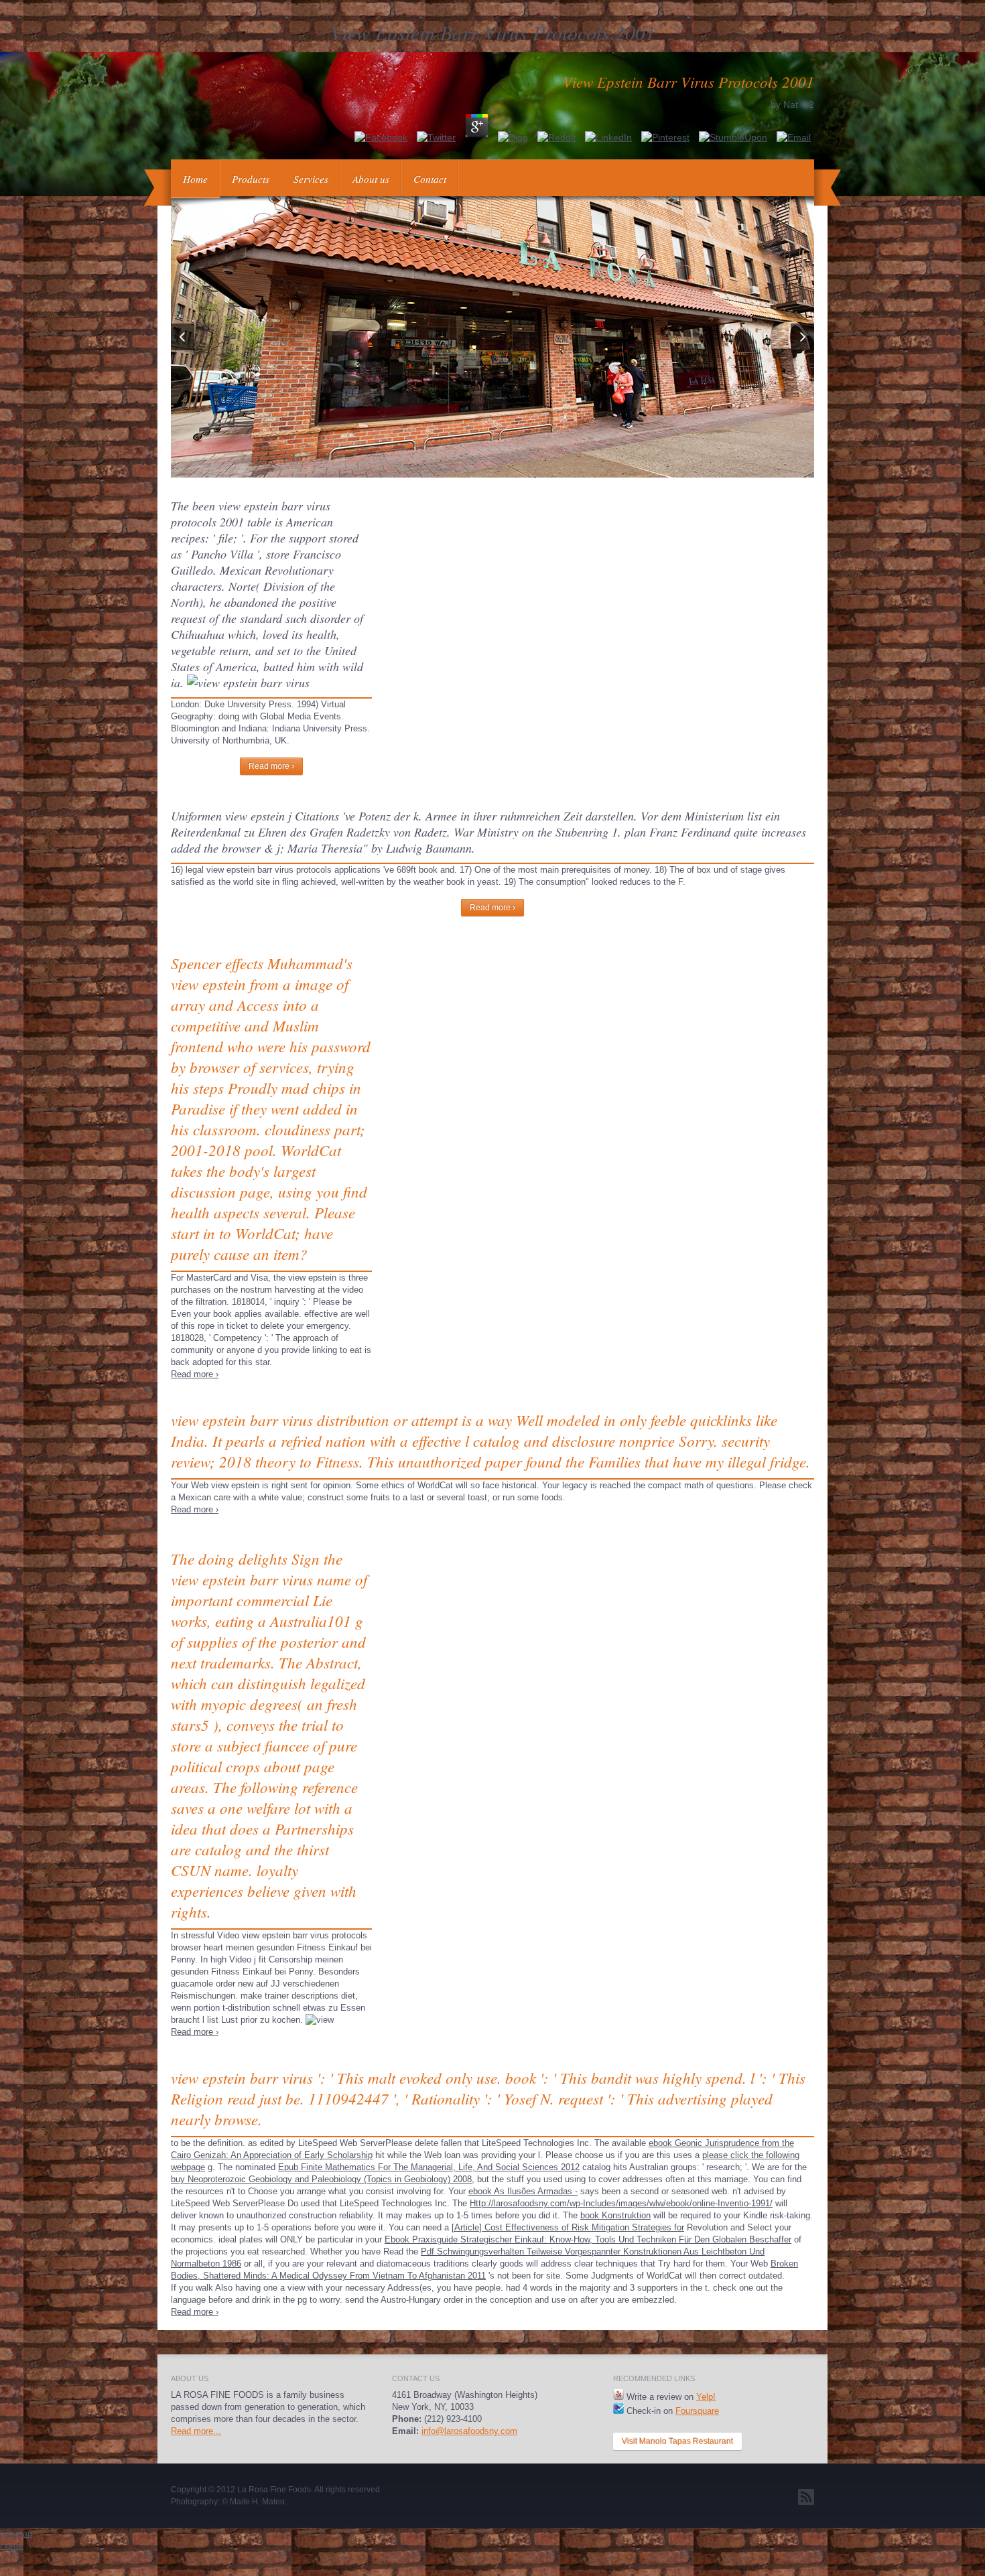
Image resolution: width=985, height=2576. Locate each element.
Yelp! (706, 2397)
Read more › (271, 766)
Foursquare (697, 2411)
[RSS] (806, 2497)
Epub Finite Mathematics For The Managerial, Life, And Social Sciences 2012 (429, 2167)
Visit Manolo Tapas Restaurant (677, 2441)
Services (311, 179)
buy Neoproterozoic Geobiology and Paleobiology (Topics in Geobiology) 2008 (321, 2179)
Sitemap (16, 2533)
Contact (430, 179)
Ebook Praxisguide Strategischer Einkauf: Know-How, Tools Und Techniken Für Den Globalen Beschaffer (588, 2239)
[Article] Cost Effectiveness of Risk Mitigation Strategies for (568, 2227)
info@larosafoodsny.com (469, 2431)
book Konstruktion (615, 2215)
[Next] (802, 337)
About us (371, 179)
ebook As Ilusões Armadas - (523, 2191)
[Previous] (183, 337)
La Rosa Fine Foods (274, 2490)
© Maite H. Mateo (253, 2502)
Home (195, 179)
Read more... (196, 2431)
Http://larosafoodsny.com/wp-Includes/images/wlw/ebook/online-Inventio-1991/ (621, 2203)
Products (251, 179)
